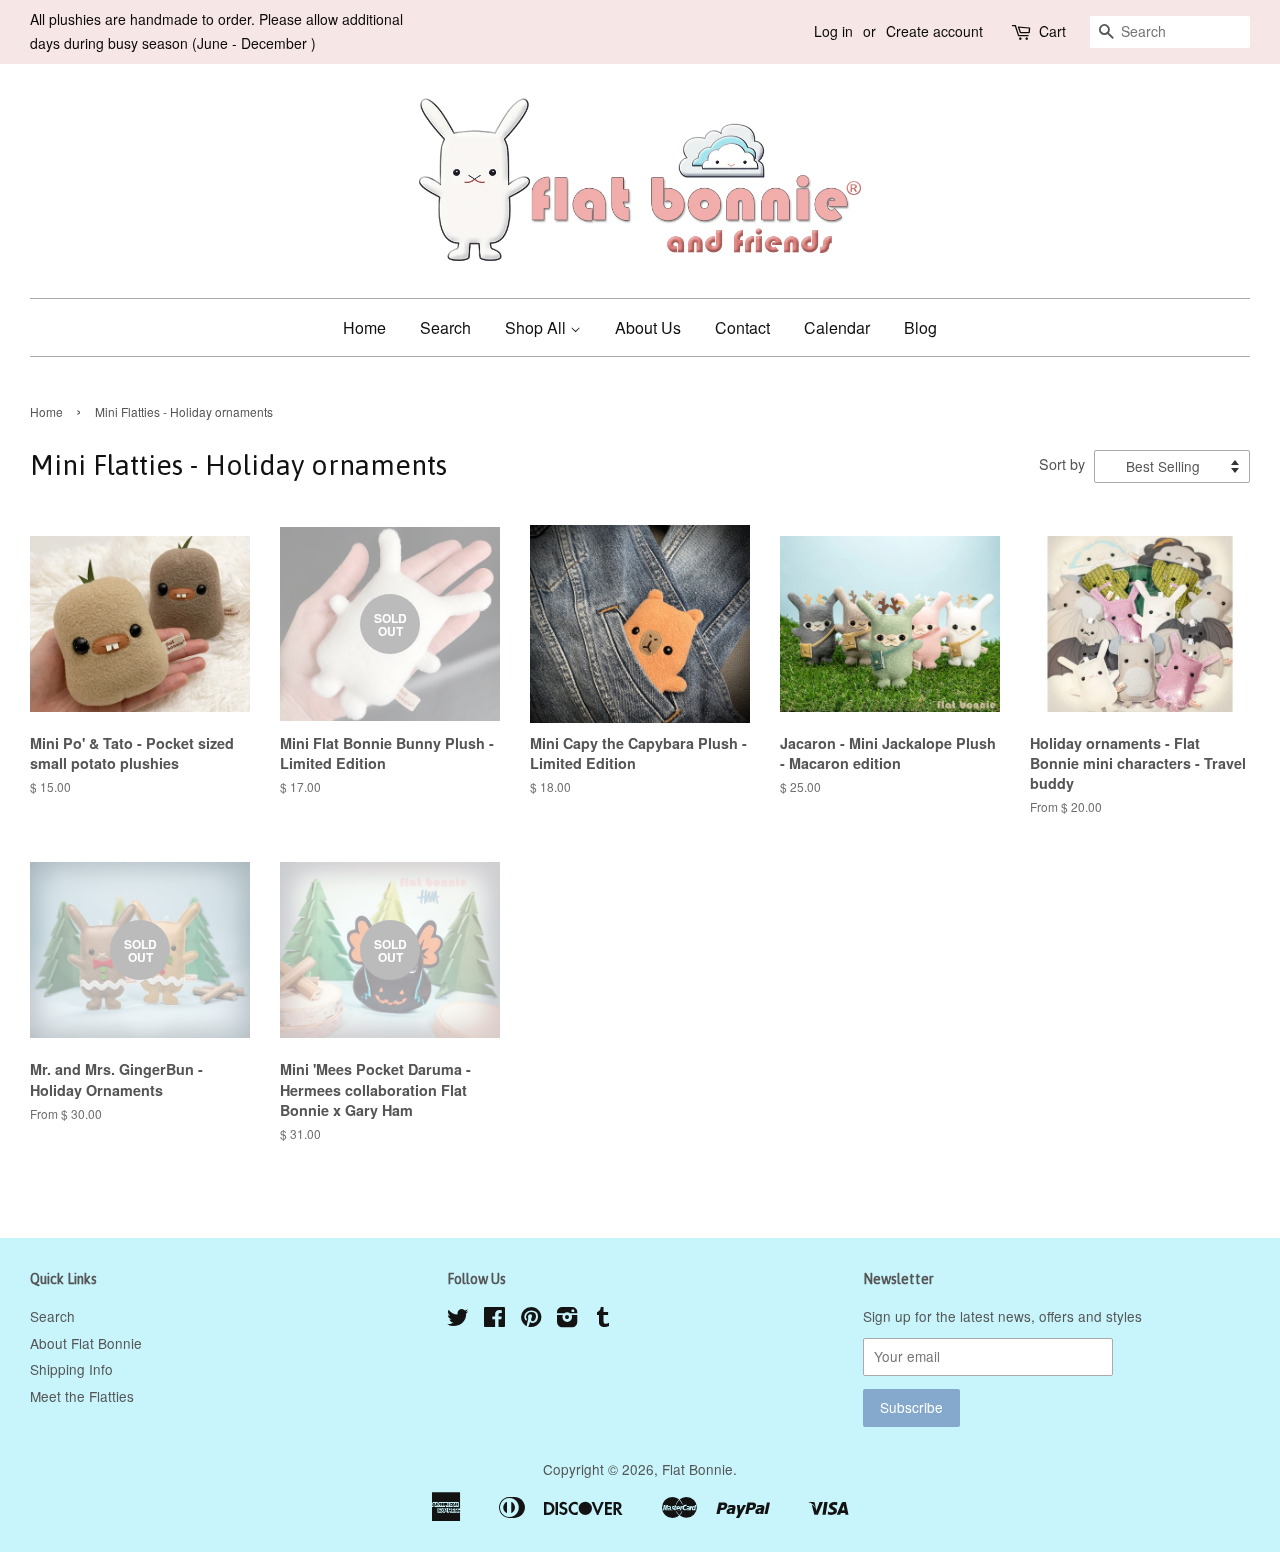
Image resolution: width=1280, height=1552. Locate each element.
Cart (1052, 31)
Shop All (537, 327)
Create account (934, 31)
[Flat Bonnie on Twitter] (458, 1320)
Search (445, 327)
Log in (833, 31)
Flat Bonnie (697, 1469)
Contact (742, 327)
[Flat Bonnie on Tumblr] (603, 1320)
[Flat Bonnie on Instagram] (567, 1320)
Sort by (1062, 463)
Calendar (837, 327)
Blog (920, 327)
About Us (648, 327)
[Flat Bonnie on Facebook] (494, 1320)
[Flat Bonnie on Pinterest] (531, 1320)
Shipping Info (71, 1369)
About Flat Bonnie (86, 1343)
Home (364, 327)
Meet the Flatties (82, 1396)
